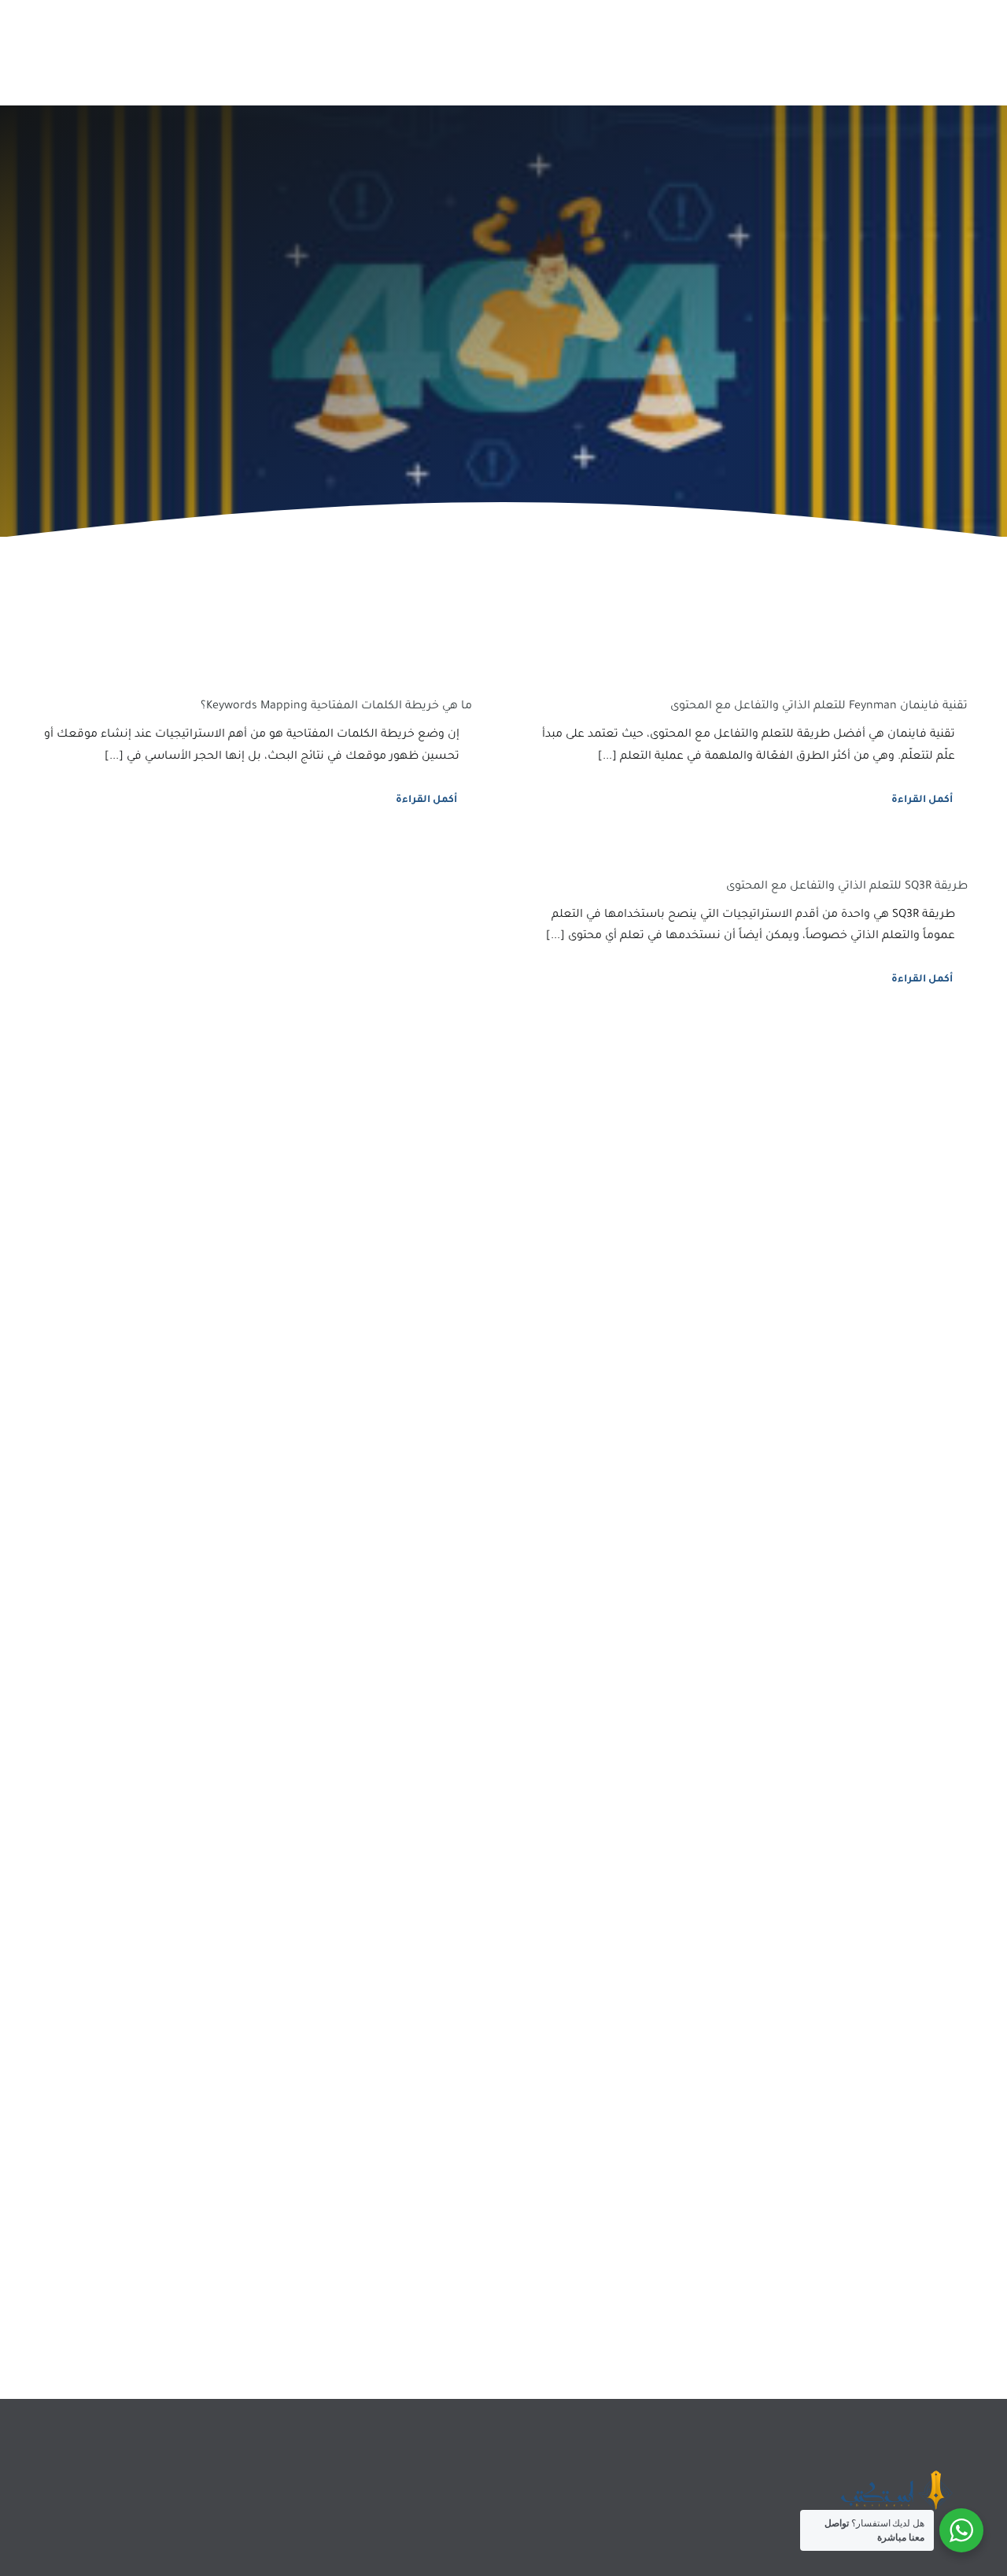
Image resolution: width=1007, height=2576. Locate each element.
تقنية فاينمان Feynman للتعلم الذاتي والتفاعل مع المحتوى (819, 707)
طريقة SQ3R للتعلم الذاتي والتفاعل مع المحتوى (847, 887)
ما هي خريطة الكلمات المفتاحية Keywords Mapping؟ (336, 707)
